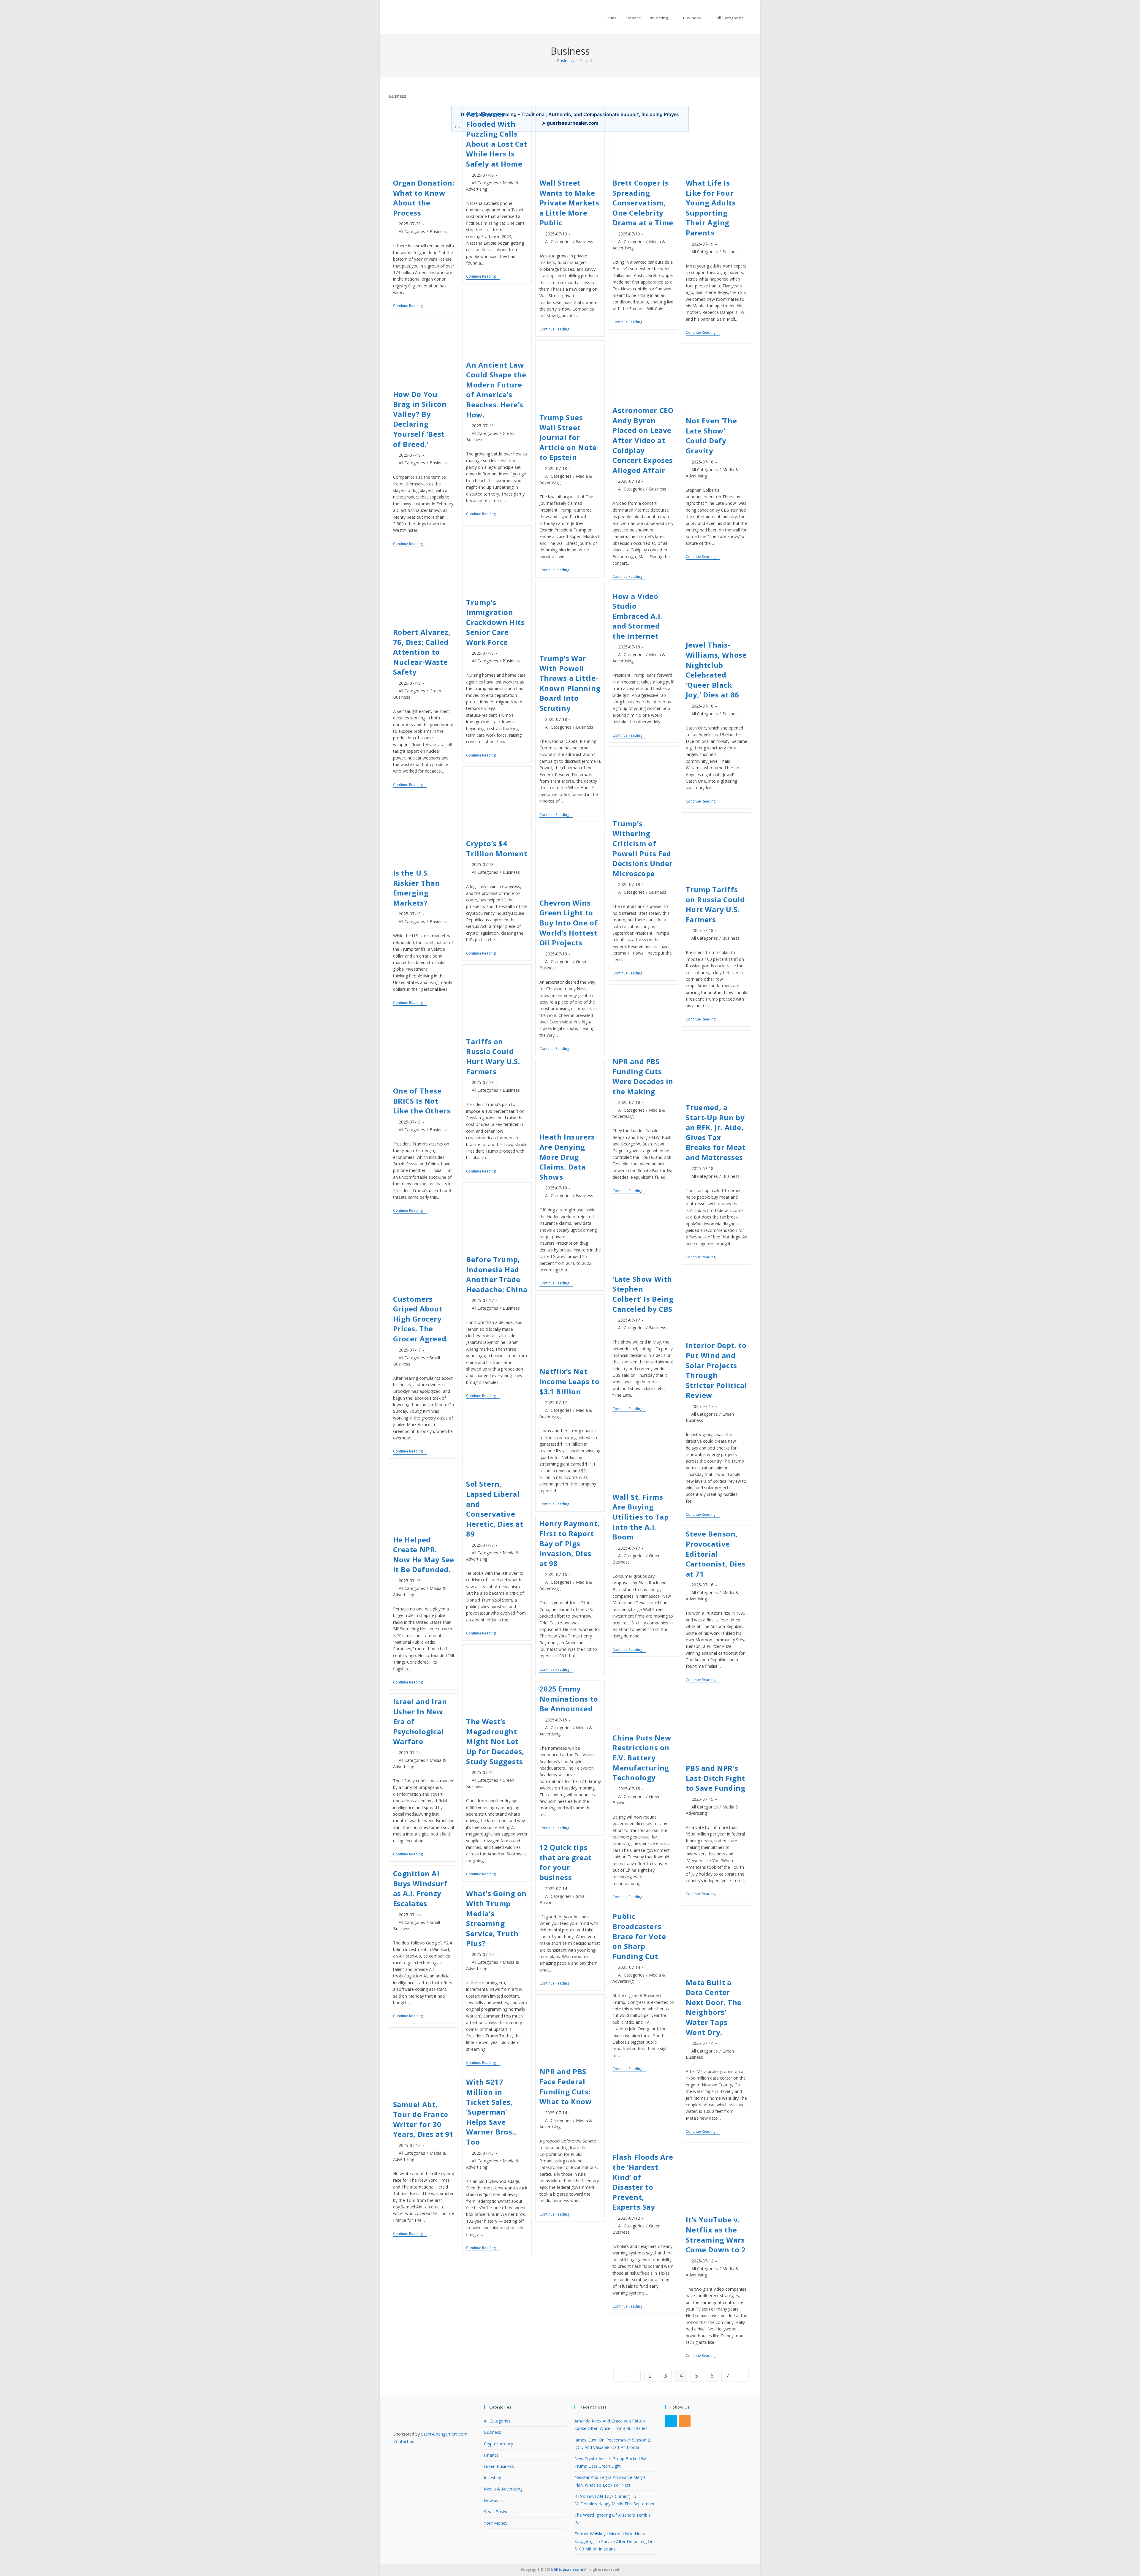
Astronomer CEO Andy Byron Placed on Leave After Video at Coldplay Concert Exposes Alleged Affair (643, 440)
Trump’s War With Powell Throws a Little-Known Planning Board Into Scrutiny (570, 683)
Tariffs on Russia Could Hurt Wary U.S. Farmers (493, 1056)
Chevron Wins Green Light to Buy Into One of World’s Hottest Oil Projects (569, 923)
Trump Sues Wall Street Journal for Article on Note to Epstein (568, 437)
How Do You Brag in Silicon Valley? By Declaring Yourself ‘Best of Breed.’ (420, 419)
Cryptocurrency (498, 2444)
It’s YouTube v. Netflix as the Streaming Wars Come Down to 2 (716, 2235)
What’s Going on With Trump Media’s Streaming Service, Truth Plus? (496, 1918)
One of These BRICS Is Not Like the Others (422, 1101)
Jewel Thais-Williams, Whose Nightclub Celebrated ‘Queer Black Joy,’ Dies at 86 (716, 670)
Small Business (498, 2512)
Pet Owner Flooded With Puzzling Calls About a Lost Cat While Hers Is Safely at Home (497, 139)
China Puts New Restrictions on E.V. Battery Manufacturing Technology (642, 1758)
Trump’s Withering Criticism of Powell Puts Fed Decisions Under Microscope (643, 848)
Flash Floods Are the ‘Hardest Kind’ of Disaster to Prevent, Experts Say (643, 2182)
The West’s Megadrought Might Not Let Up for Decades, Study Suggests (495, 1741)
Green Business (499, 2466)
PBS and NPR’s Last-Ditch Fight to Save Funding (716, 1778)
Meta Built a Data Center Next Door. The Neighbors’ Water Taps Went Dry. (714, 2007)
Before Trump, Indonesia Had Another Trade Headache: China (497, 1274)
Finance (491, 2455)
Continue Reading (410, 306)
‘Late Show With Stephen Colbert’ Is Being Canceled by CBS (643, 1294)
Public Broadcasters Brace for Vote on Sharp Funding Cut (639, 1936)
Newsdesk (494, 2500)
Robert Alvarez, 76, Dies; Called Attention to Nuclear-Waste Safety (422, 652)
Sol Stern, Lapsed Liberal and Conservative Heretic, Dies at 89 (495, 1509)
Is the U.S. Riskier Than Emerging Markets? (417, 888)
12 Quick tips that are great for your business (566, 1862)
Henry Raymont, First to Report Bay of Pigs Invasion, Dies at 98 (570, 1543)
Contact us (404, 2441)
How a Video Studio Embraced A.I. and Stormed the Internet (637, 616)
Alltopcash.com (568, 2570)
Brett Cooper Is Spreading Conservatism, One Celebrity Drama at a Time (643, 203)
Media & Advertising (503, 2489)
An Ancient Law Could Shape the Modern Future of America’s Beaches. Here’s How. (496, 390)
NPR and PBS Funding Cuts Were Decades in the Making (643, 1076)
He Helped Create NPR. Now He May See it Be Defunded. (424, 1555)
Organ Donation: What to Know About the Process (424, 198)
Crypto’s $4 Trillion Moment (497, 848)
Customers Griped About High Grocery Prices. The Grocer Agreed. (421, 1319)
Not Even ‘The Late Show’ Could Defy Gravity (711, 436)
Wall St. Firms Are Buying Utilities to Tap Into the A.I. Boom (641, 1517)
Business (438, 231)
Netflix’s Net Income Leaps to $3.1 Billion (570, 1381)
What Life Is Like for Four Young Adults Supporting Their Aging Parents (711, 208)
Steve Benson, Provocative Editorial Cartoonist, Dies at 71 (716, 1554)
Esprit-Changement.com (444, 2434)
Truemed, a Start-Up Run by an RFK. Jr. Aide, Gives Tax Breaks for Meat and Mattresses (716, 1132)
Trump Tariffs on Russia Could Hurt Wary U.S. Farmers (715, 904)
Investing (493, 2478)
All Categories (412, 231)
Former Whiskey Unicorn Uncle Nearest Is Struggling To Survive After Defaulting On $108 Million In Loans (615, 2541)
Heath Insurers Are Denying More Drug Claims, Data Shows (567, 1157)
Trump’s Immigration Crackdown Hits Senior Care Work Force (495, 622)
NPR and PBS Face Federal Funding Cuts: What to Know (566, 2086)
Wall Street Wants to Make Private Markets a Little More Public (569, 203)
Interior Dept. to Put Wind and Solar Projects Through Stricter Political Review (717, 1370)
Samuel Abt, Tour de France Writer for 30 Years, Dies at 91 (423, 2119)
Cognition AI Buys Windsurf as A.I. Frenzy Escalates (420, 1888)
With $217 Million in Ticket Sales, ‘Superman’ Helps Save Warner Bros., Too (491, 2112)
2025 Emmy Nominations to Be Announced (569, 1699)
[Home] (550, 61)
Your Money (496, 2523)
